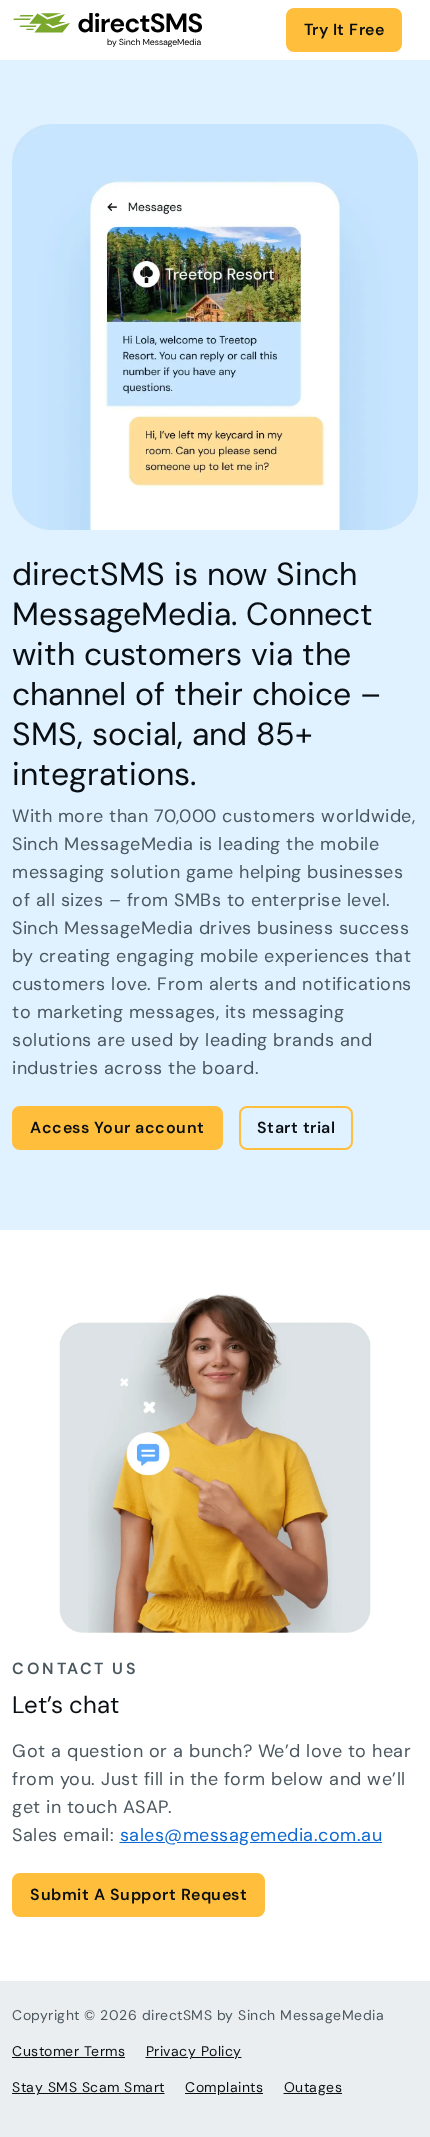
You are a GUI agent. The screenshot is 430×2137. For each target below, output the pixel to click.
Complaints (224, 2087)
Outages (313, 2087)
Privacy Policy (194, 2051)
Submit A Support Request (138, 1894)
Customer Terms (68, 2051)
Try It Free (344, 29)
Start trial (296, 1127)
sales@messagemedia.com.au (251, 1835)
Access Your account (117, 1127)
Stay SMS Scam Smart (88, 2087)
